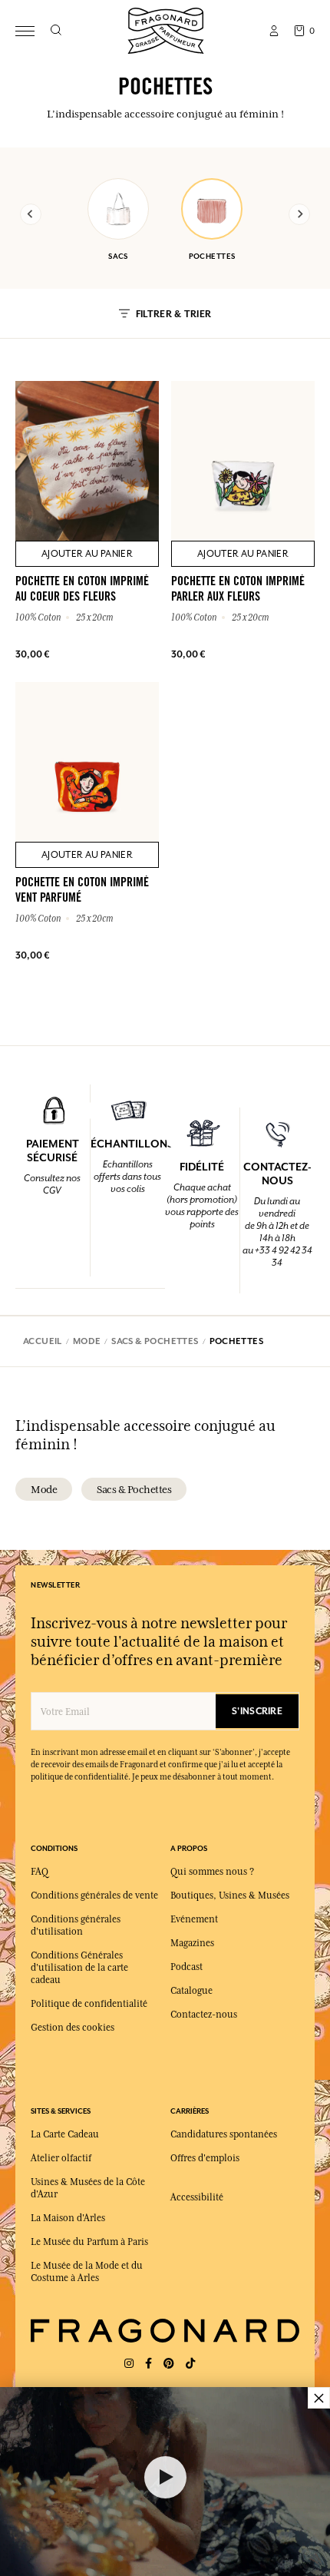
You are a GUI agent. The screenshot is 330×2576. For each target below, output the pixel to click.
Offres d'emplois (205, 2158)
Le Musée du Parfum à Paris (89, 2242)
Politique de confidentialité (89, 2004)
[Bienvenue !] (166, 29)
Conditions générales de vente (94, 1896)
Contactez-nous (204, 2015)
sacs (118, 256)
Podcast (186, 1967)
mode (44, 1489)
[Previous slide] (31, 214)
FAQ (40, 1872)
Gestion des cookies (73, 2028)
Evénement (194, 1919)
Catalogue (191, 1991)
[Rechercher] (56, 31)
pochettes (212, 256)
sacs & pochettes (134, 1489)
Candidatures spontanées (224, 2134)
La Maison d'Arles (68, 2218)
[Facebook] (148, 2364)
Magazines (192, 1943)
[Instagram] (129, 2364)
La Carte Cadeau (65, 2134)
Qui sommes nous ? (212, 1872)
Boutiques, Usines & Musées (230, 1896)
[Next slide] (299, 214)
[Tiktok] (190, 2364)
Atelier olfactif (61, 2158)
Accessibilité (197, 2197)
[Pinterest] (169, 2364)
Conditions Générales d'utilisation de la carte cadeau (79, 1968)
